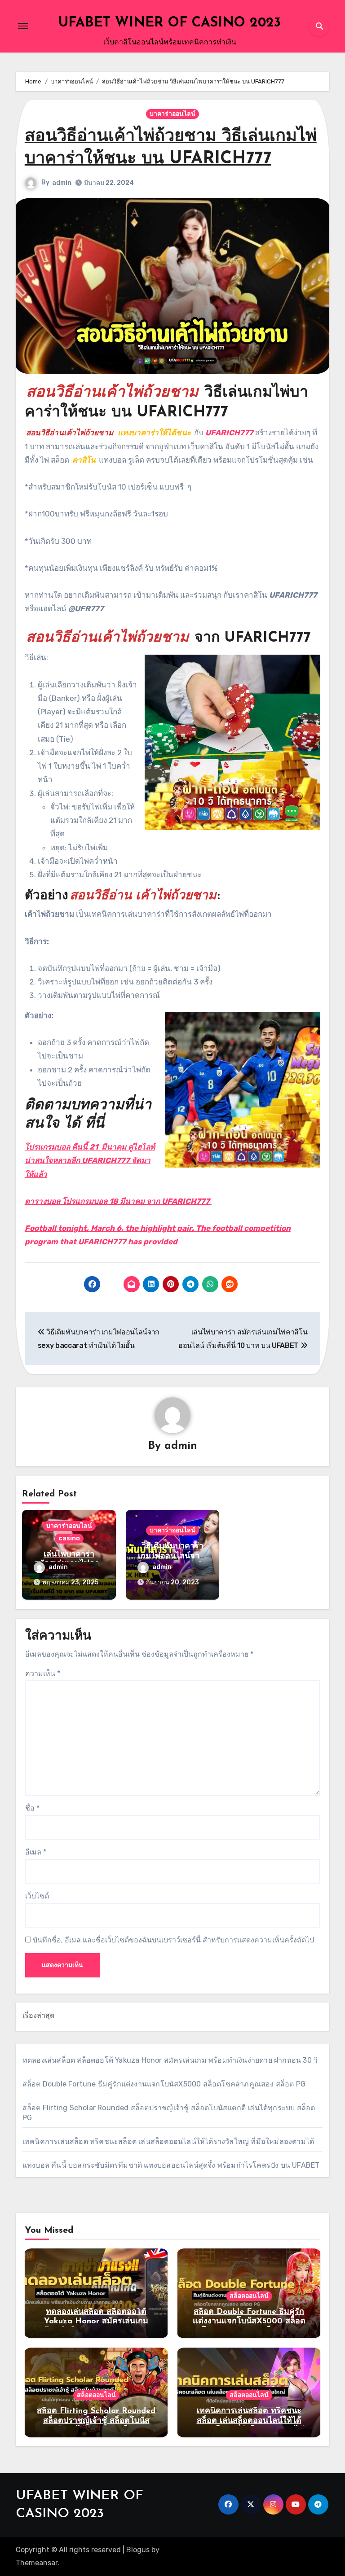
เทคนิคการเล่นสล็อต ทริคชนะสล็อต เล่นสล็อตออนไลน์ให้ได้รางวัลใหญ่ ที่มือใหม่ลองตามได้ (168, 2141)
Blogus (138, 2550)
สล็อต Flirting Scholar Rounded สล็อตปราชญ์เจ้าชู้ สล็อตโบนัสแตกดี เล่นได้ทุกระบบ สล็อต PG (96, 2421)
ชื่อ (32, 1808)
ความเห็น (43, 1673)
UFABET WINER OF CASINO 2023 (170, 23)
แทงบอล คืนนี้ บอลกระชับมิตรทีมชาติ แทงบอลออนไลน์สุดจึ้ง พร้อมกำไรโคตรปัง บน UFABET (171, 2165)
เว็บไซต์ (37, 1896)
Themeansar (37, 2563)
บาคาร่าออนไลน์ (172, 114)
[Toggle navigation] (23, 26)
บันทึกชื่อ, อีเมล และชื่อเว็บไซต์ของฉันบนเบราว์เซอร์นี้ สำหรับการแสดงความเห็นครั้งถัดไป (173, 1940)
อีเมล (36, 1852)
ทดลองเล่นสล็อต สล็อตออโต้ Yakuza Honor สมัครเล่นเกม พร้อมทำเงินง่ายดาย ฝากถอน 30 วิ (170, 2060)
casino (69, 1538)
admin (62, 183)
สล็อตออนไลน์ (249, 2296)
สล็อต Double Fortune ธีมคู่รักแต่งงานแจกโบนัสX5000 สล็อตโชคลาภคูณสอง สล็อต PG (164, 2084)
